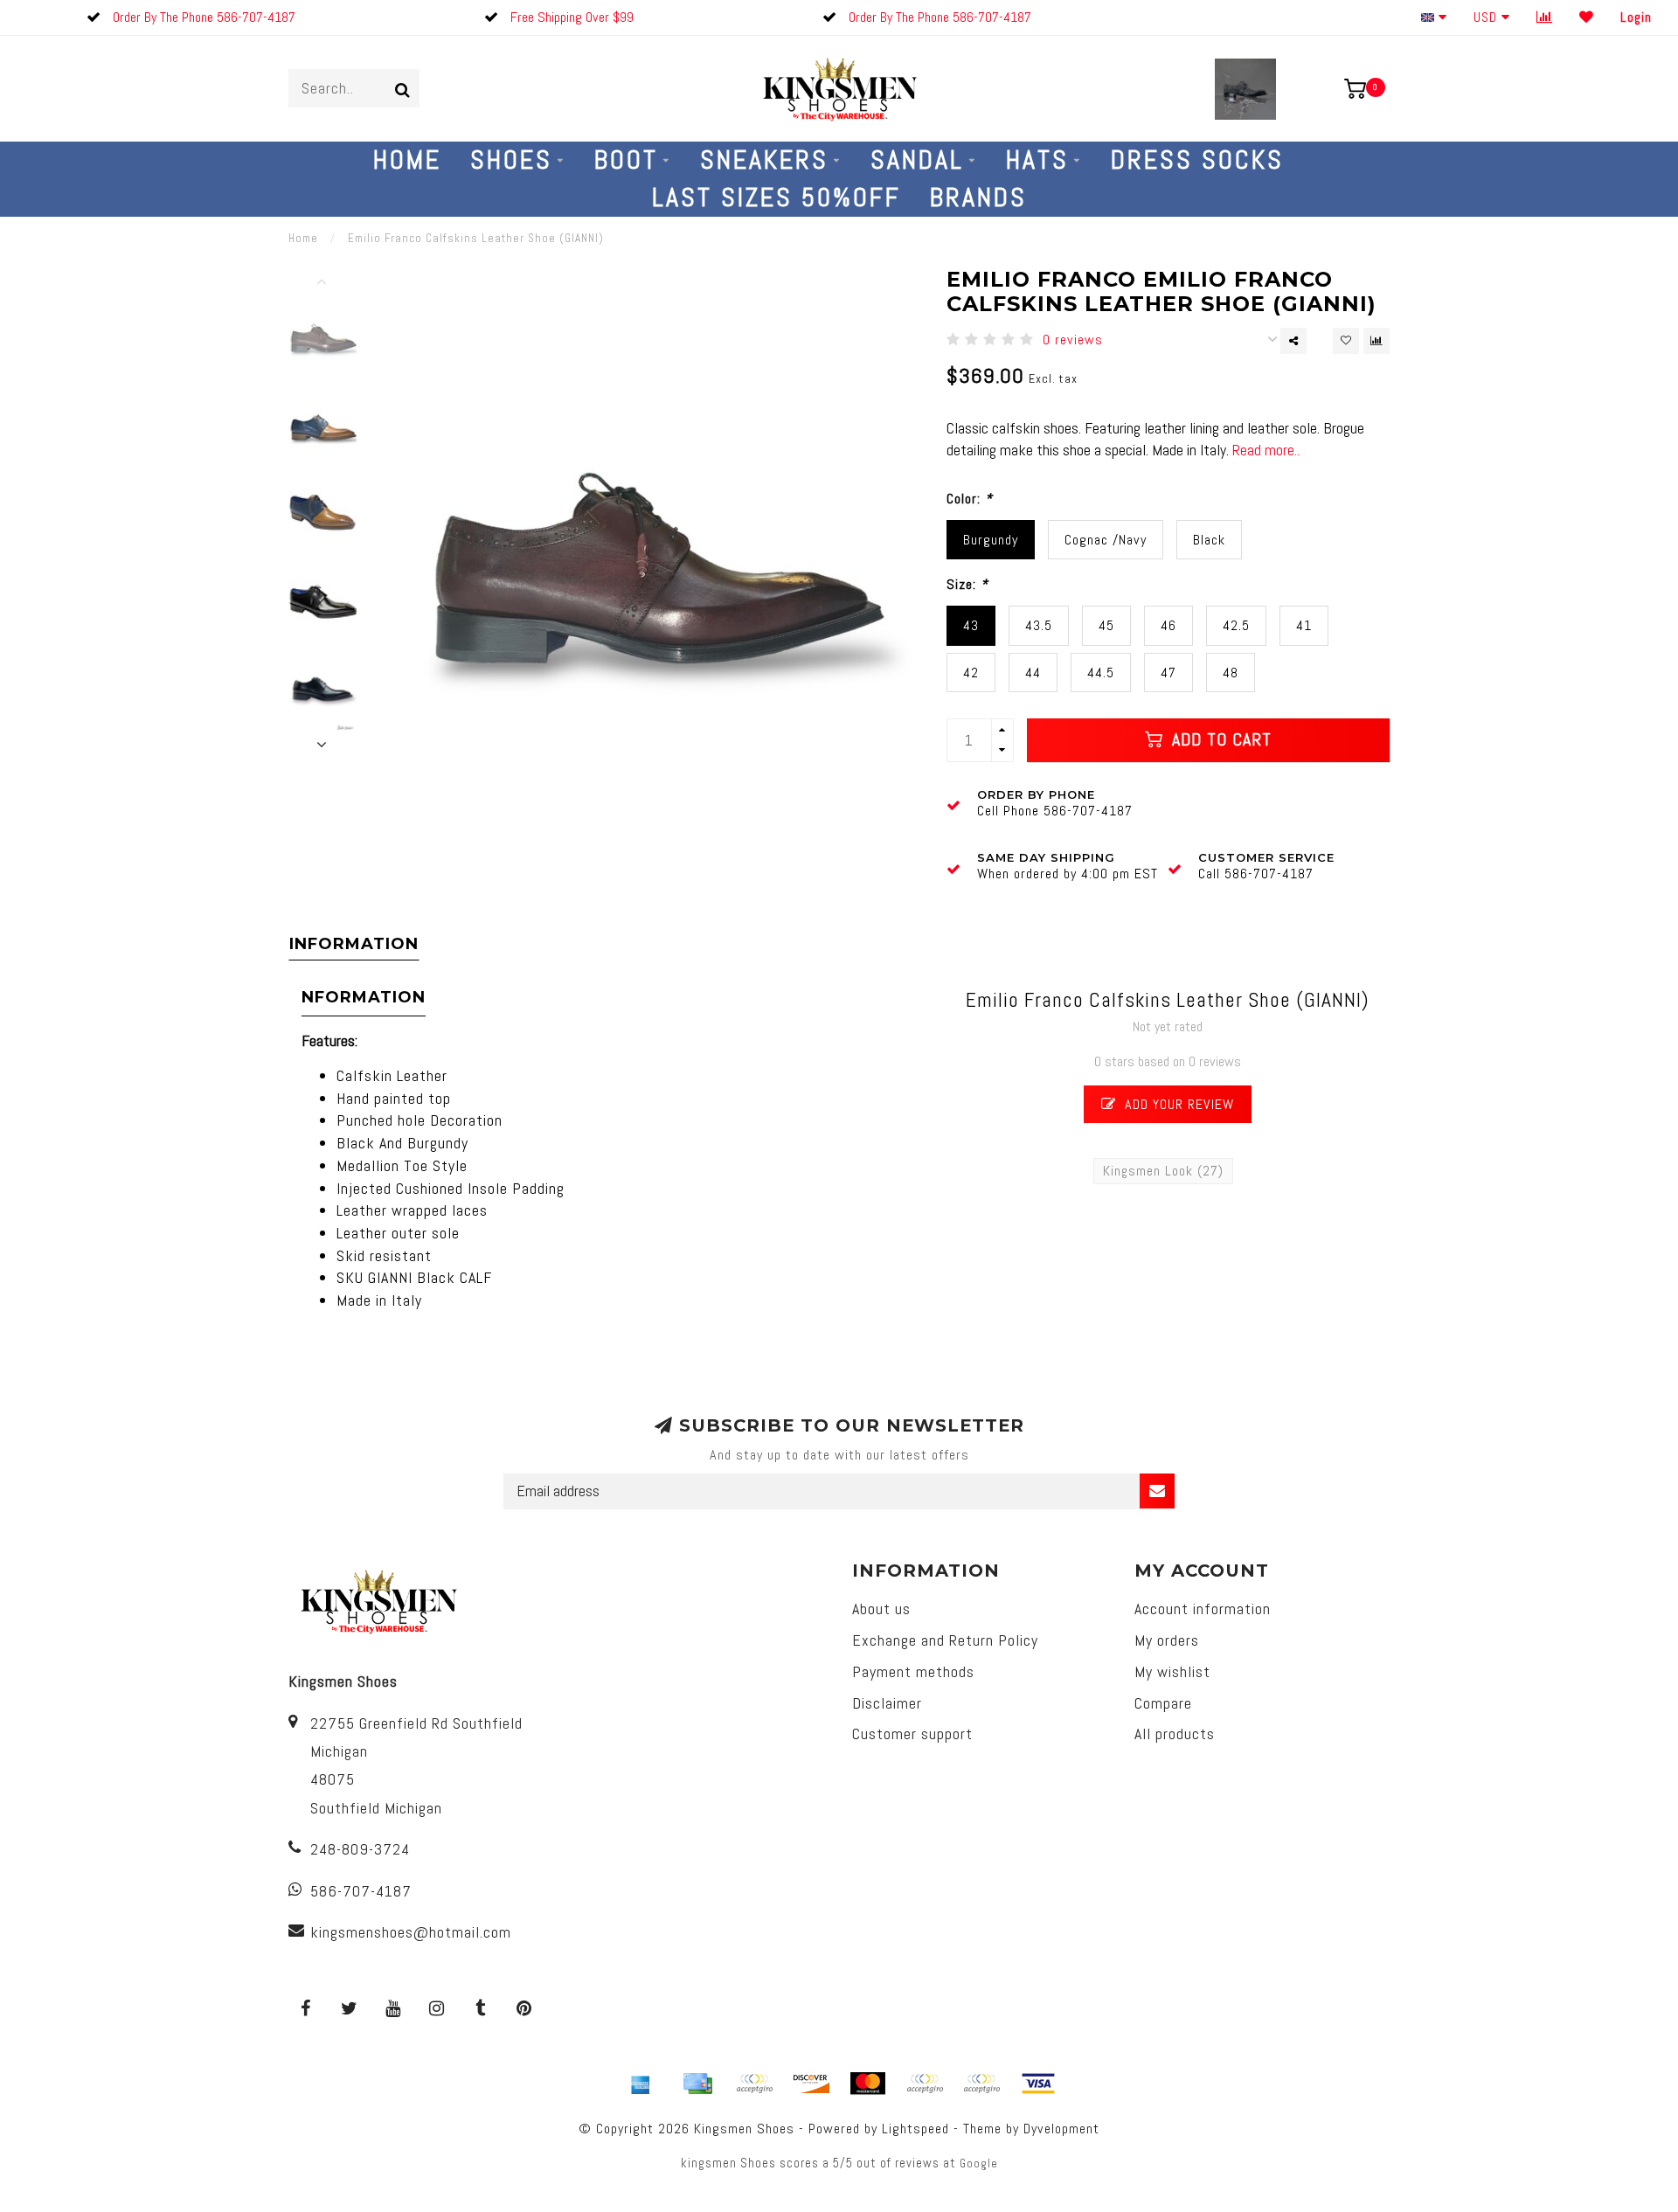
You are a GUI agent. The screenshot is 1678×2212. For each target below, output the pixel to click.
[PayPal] (925, 2084)
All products (1175, 1734)
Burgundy (991, 540)
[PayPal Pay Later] (981, 2084)
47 (1168, 673)
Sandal (917, 160)
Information (354, 944)
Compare (1163, 1703)
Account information (1203, 1609)
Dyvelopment (1061, 2129)
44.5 (1101, 673)
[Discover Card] (811, 2084)
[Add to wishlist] (1346, 341)
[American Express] (641, 2084)
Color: (970, 499)
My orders (1167, 1640)
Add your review (1177, 1104)
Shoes (511, 160)
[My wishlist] (1587, 17)
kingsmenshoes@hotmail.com (411, 1932)
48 (1231, 673)
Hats (1037, 160)
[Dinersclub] (754, 2084)
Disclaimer (887, 1703)
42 (971, 673)
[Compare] (1545, 17)
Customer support (912, 1734)
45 (1106, 625)
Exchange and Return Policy (945, 1640)
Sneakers (764, 160)
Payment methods (913, 1671)
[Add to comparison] (1376, 341)
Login (1636, 17)
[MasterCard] (868, 2084)
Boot (626, 160)
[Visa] (1038, 2084)
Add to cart (1219, 740)
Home (407, 160)
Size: (967, 584)
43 (971, 625)
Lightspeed (915, 2129)
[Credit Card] (697, 2084)
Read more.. (1266, 450)
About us (881, 1609)
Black (1209, 540)
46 (1168, 625)
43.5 (1039, 625)
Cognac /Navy (1106, 540)
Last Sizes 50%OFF (777, 198)
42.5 (1236, 625)
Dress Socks (1197, 160)
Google (979, 2163)
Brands (978, 198)
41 (1304, 625)
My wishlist (1172, 1671)
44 (1033, 673)
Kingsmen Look (1163, 1171)
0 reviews (1073, 340)
